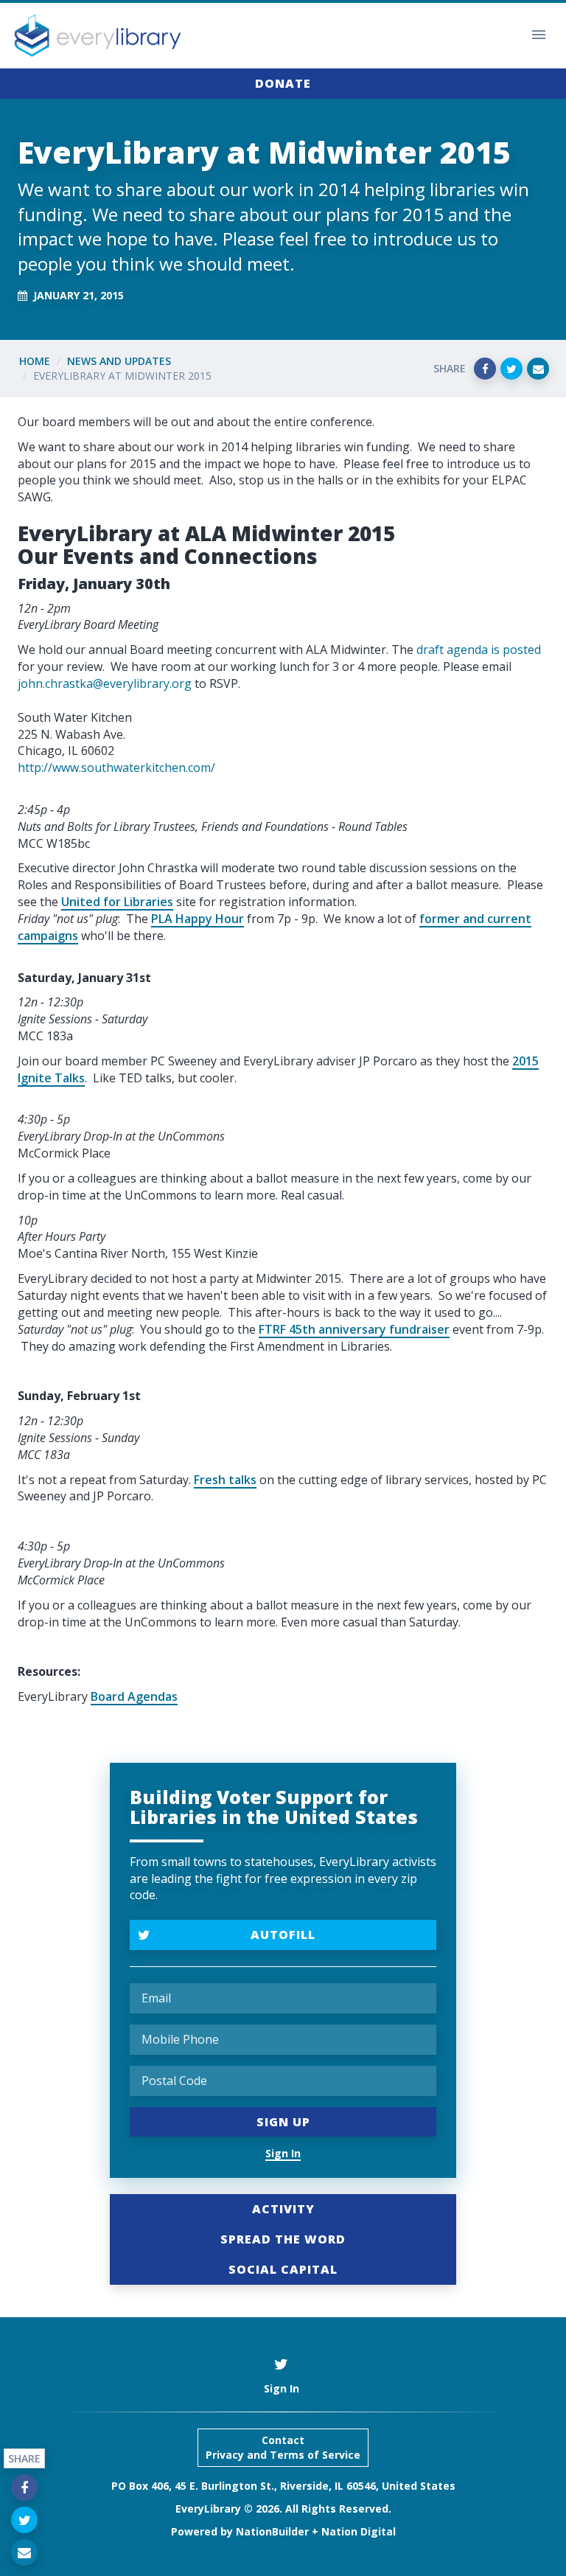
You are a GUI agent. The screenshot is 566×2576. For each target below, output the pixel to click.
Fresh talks (225, 1480)
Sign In (283, 2153)
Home (35, 361)
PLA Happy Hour (198, 919)
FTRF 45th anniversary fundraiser (354, 1329)
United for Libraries (117, 902)
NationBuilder (272, 2531)
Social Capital (283, 2269)
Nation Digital (359, 2531)
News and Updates (119, 361)
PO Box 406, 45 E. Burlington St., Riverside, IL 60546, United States (283, 2486)
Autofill (283, 1935)
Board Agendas (134, 1696)
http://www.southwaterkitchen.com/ (116, 767)
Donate (283, 83)
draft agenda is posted (479, 650)
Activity (283, 2209)
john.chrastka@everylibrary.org (105, 683)
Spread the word (283, 2239)
